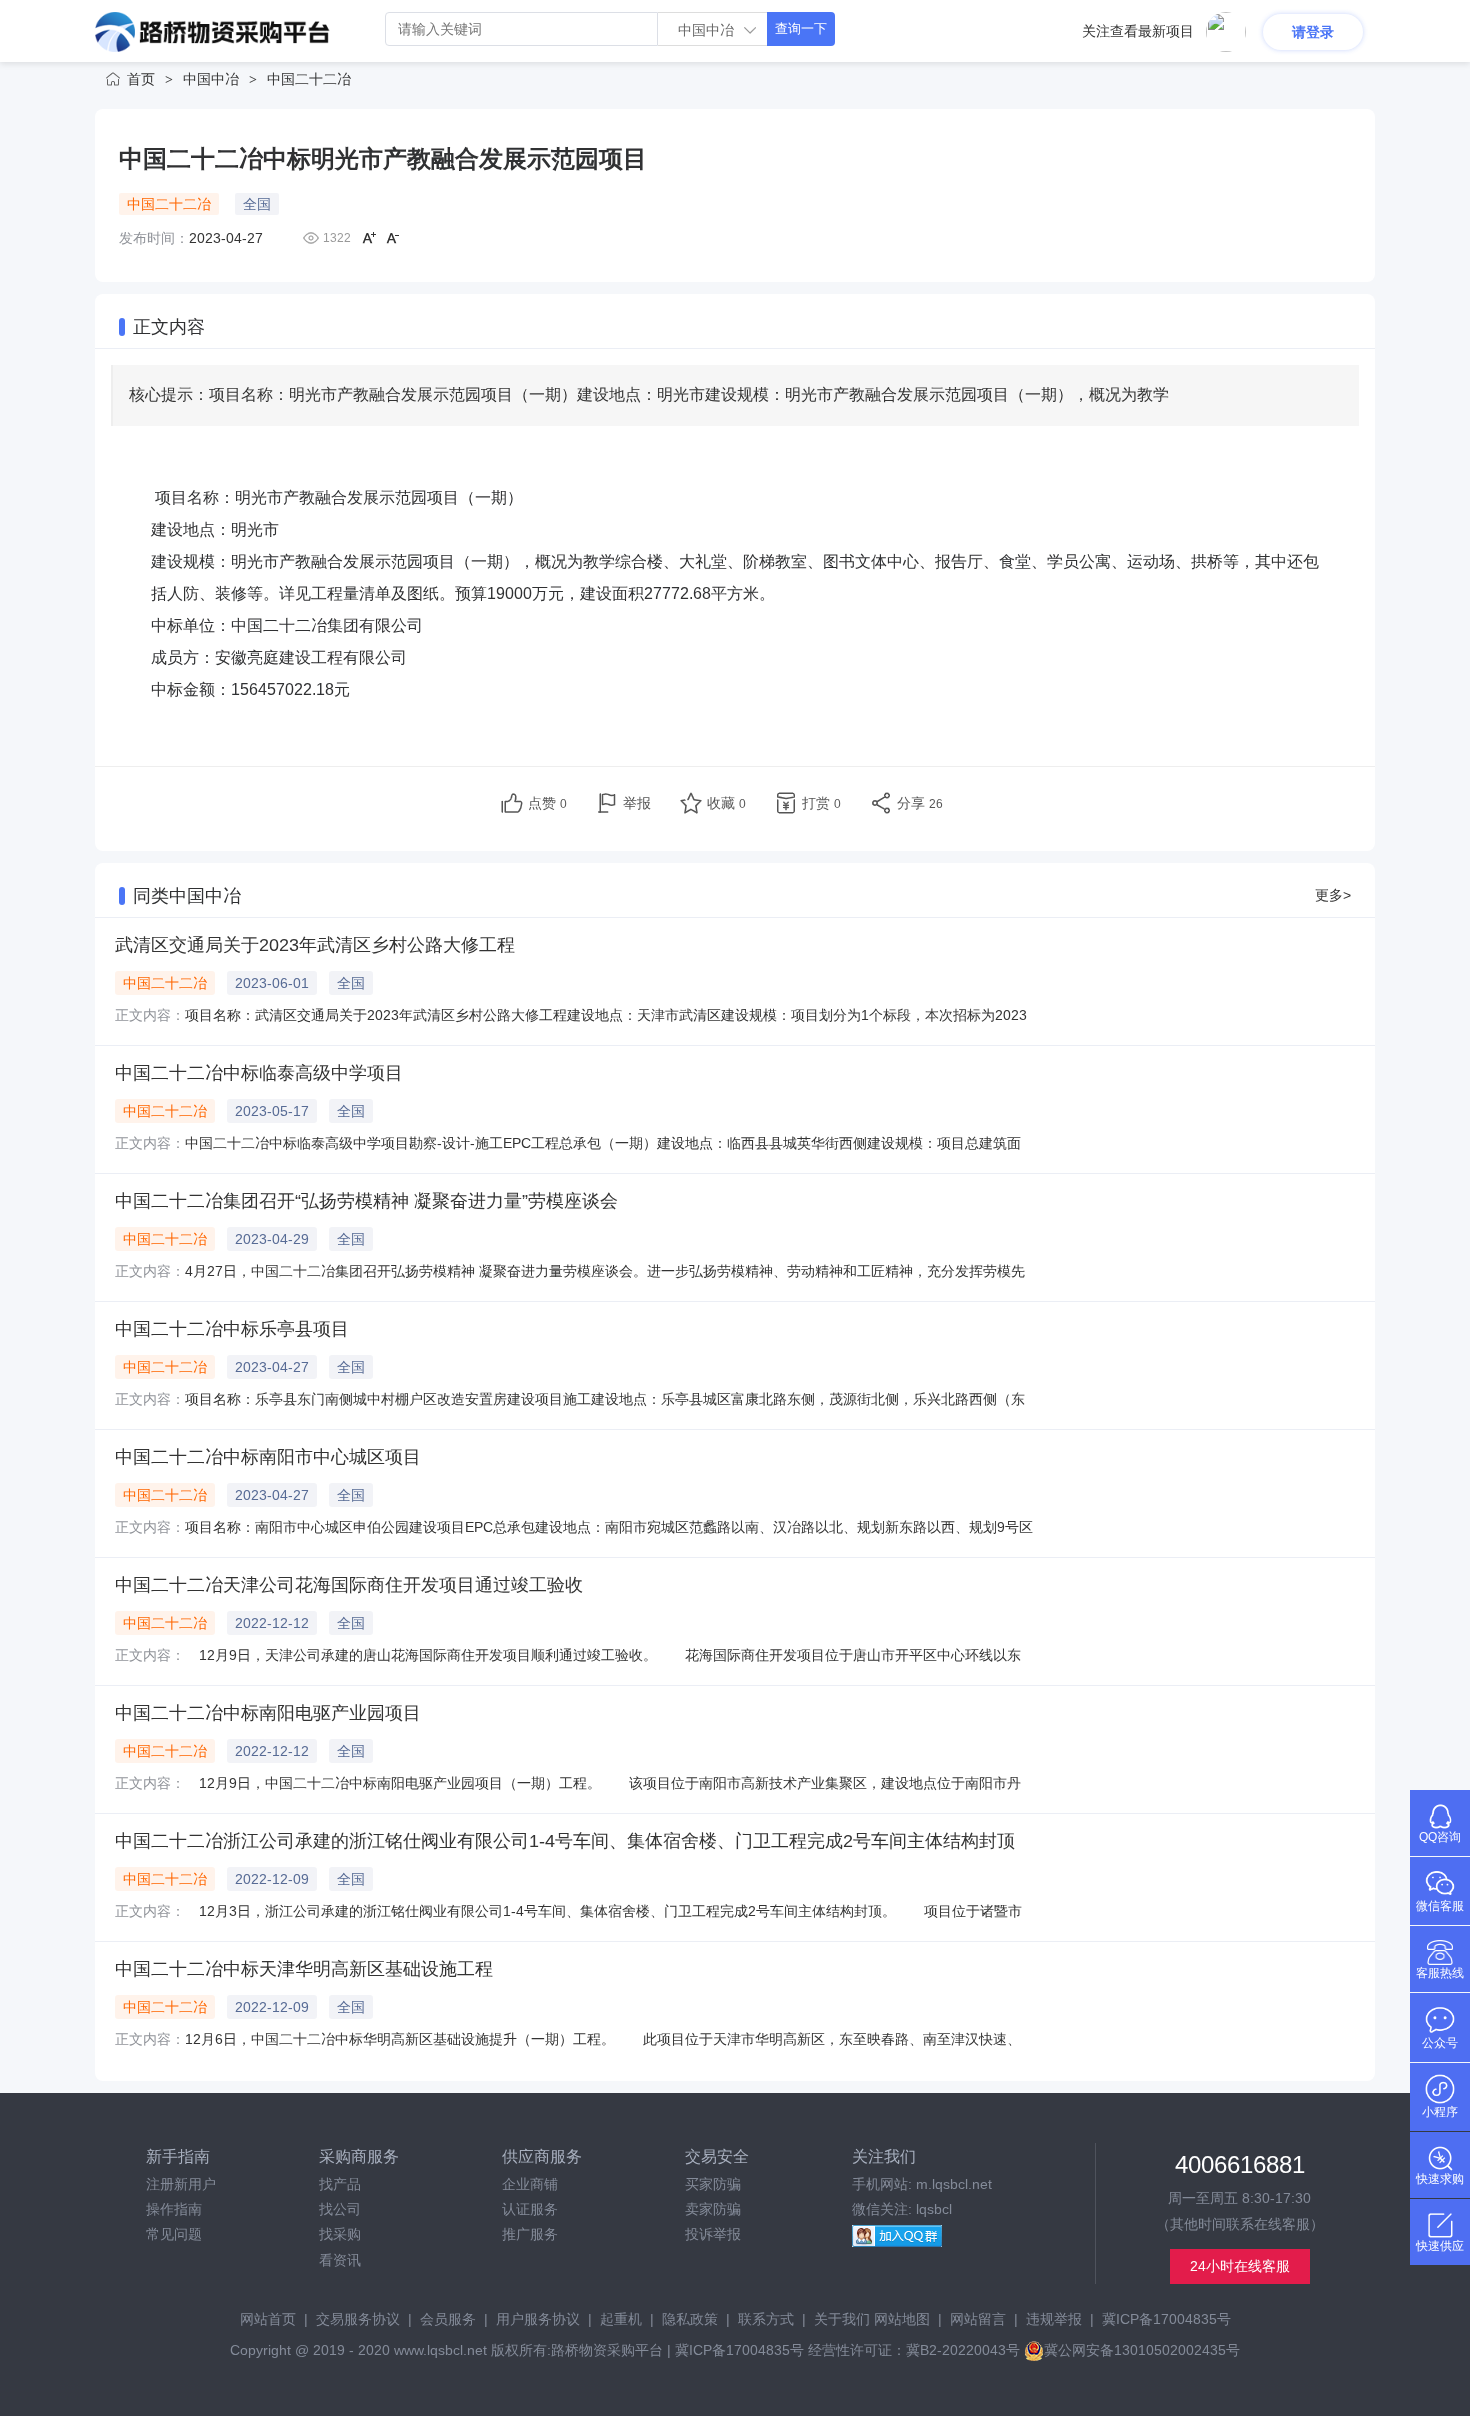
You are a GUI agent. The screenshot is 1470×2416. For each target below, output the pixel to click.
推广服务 (530, 2234)
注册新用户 (181, 2184)
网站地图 (902, 2319)
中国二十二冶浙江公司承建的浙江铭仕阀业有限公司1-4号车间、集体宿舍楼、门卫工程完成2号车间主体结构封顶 (565, 1841)
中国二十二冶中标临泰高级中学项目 (259, 1073)
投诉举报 (713, 2234)
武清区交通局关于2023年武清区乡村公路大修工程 (315, 945)
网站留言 (978, 2319)
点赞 (547, 803)
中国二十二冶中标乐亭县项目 (232, 1329)
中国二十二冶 (309, 79)
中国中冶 (211, 79)
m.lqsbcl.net (954, 2184)
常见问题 (174, 2234)
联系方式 (766, 2319)
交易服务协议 (358, 2319)
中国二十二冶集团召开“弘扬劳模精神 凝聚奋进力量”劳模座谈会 (366, 1201)
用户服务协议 (538, 2319)
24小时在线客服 (1240, 2266)
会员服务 (448, 2319)
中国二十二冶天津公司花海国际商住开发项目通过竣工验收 (349, 1585)
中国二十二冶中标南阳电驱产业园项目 (268, 1713)
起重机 (621, 2319)
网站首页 (268, 2319)
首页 (141, 79)
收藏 (726, 803)
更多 (1333, 895)
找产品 (340, 2184)
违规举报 (1054, 2319)
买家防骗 (713, 2184)
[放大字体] (369, 238)
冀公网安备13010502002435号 (1142, 2350)
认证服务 (530, 2209)
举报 (637, 803)
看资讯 (340, 2260)
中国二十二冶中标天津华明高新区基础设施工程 (304, 1969)
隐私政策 (690, 2319)
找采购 (340, 2234)
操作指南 (174, 2209)
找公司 (340, 2209)
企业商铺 (530, 2184)
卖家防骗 (713, 2209)
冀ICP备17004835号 (1166, 2319)
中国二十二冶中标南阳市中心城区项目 (268, 1457)
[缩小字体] (393, 238)
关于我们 (842, 2319)
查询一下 (801, 28)
